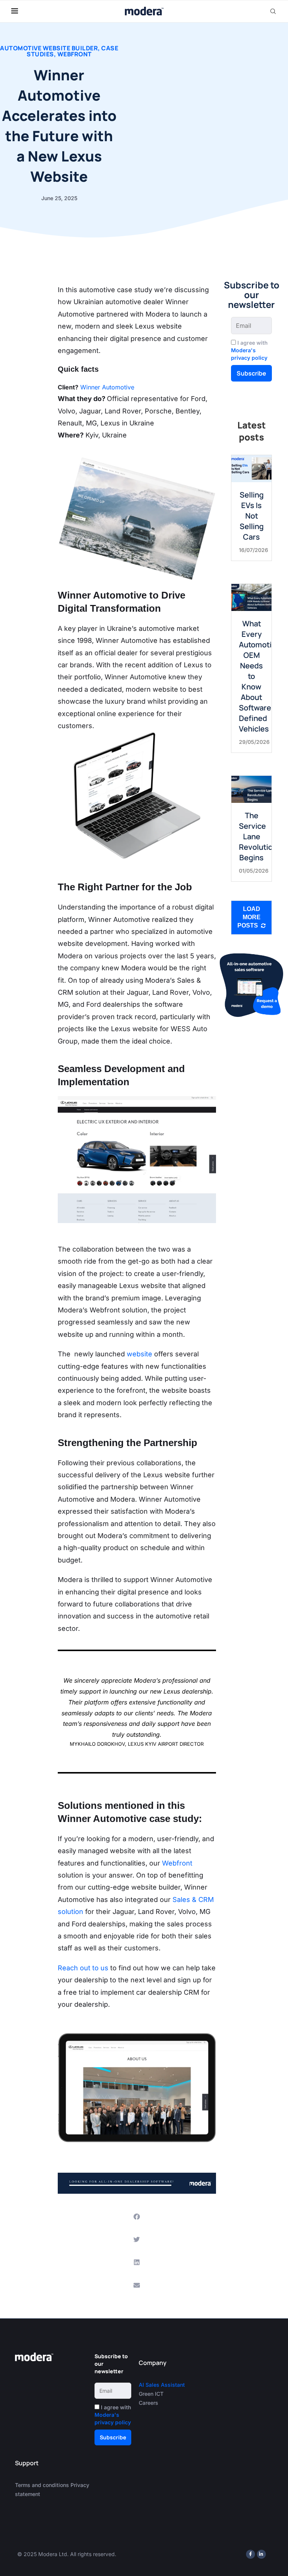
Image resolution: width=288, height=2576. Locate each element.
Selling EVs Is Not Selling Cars (252, 516)
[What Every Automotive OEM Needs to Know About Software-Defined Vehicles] (251, 597)
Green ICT (151, 2394)
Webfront (75, 54)
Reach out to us (83, 1968)
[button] (137, 2216)
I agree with (249, 350)
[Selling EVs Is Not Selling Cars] (251, 468)
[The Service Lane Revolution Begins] (251, 789)
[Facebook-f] (250, 2554)
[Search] (273, 11)
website (139, 1354)
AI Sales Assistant (163, 2385)
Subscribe (251, 373)
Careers (148, 2403)
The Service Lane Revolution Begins (258, 836)
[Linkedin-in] (261, 2554)
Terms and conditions (42, 2485)
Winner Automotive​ (107, 387)
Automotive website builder (49, 48)
